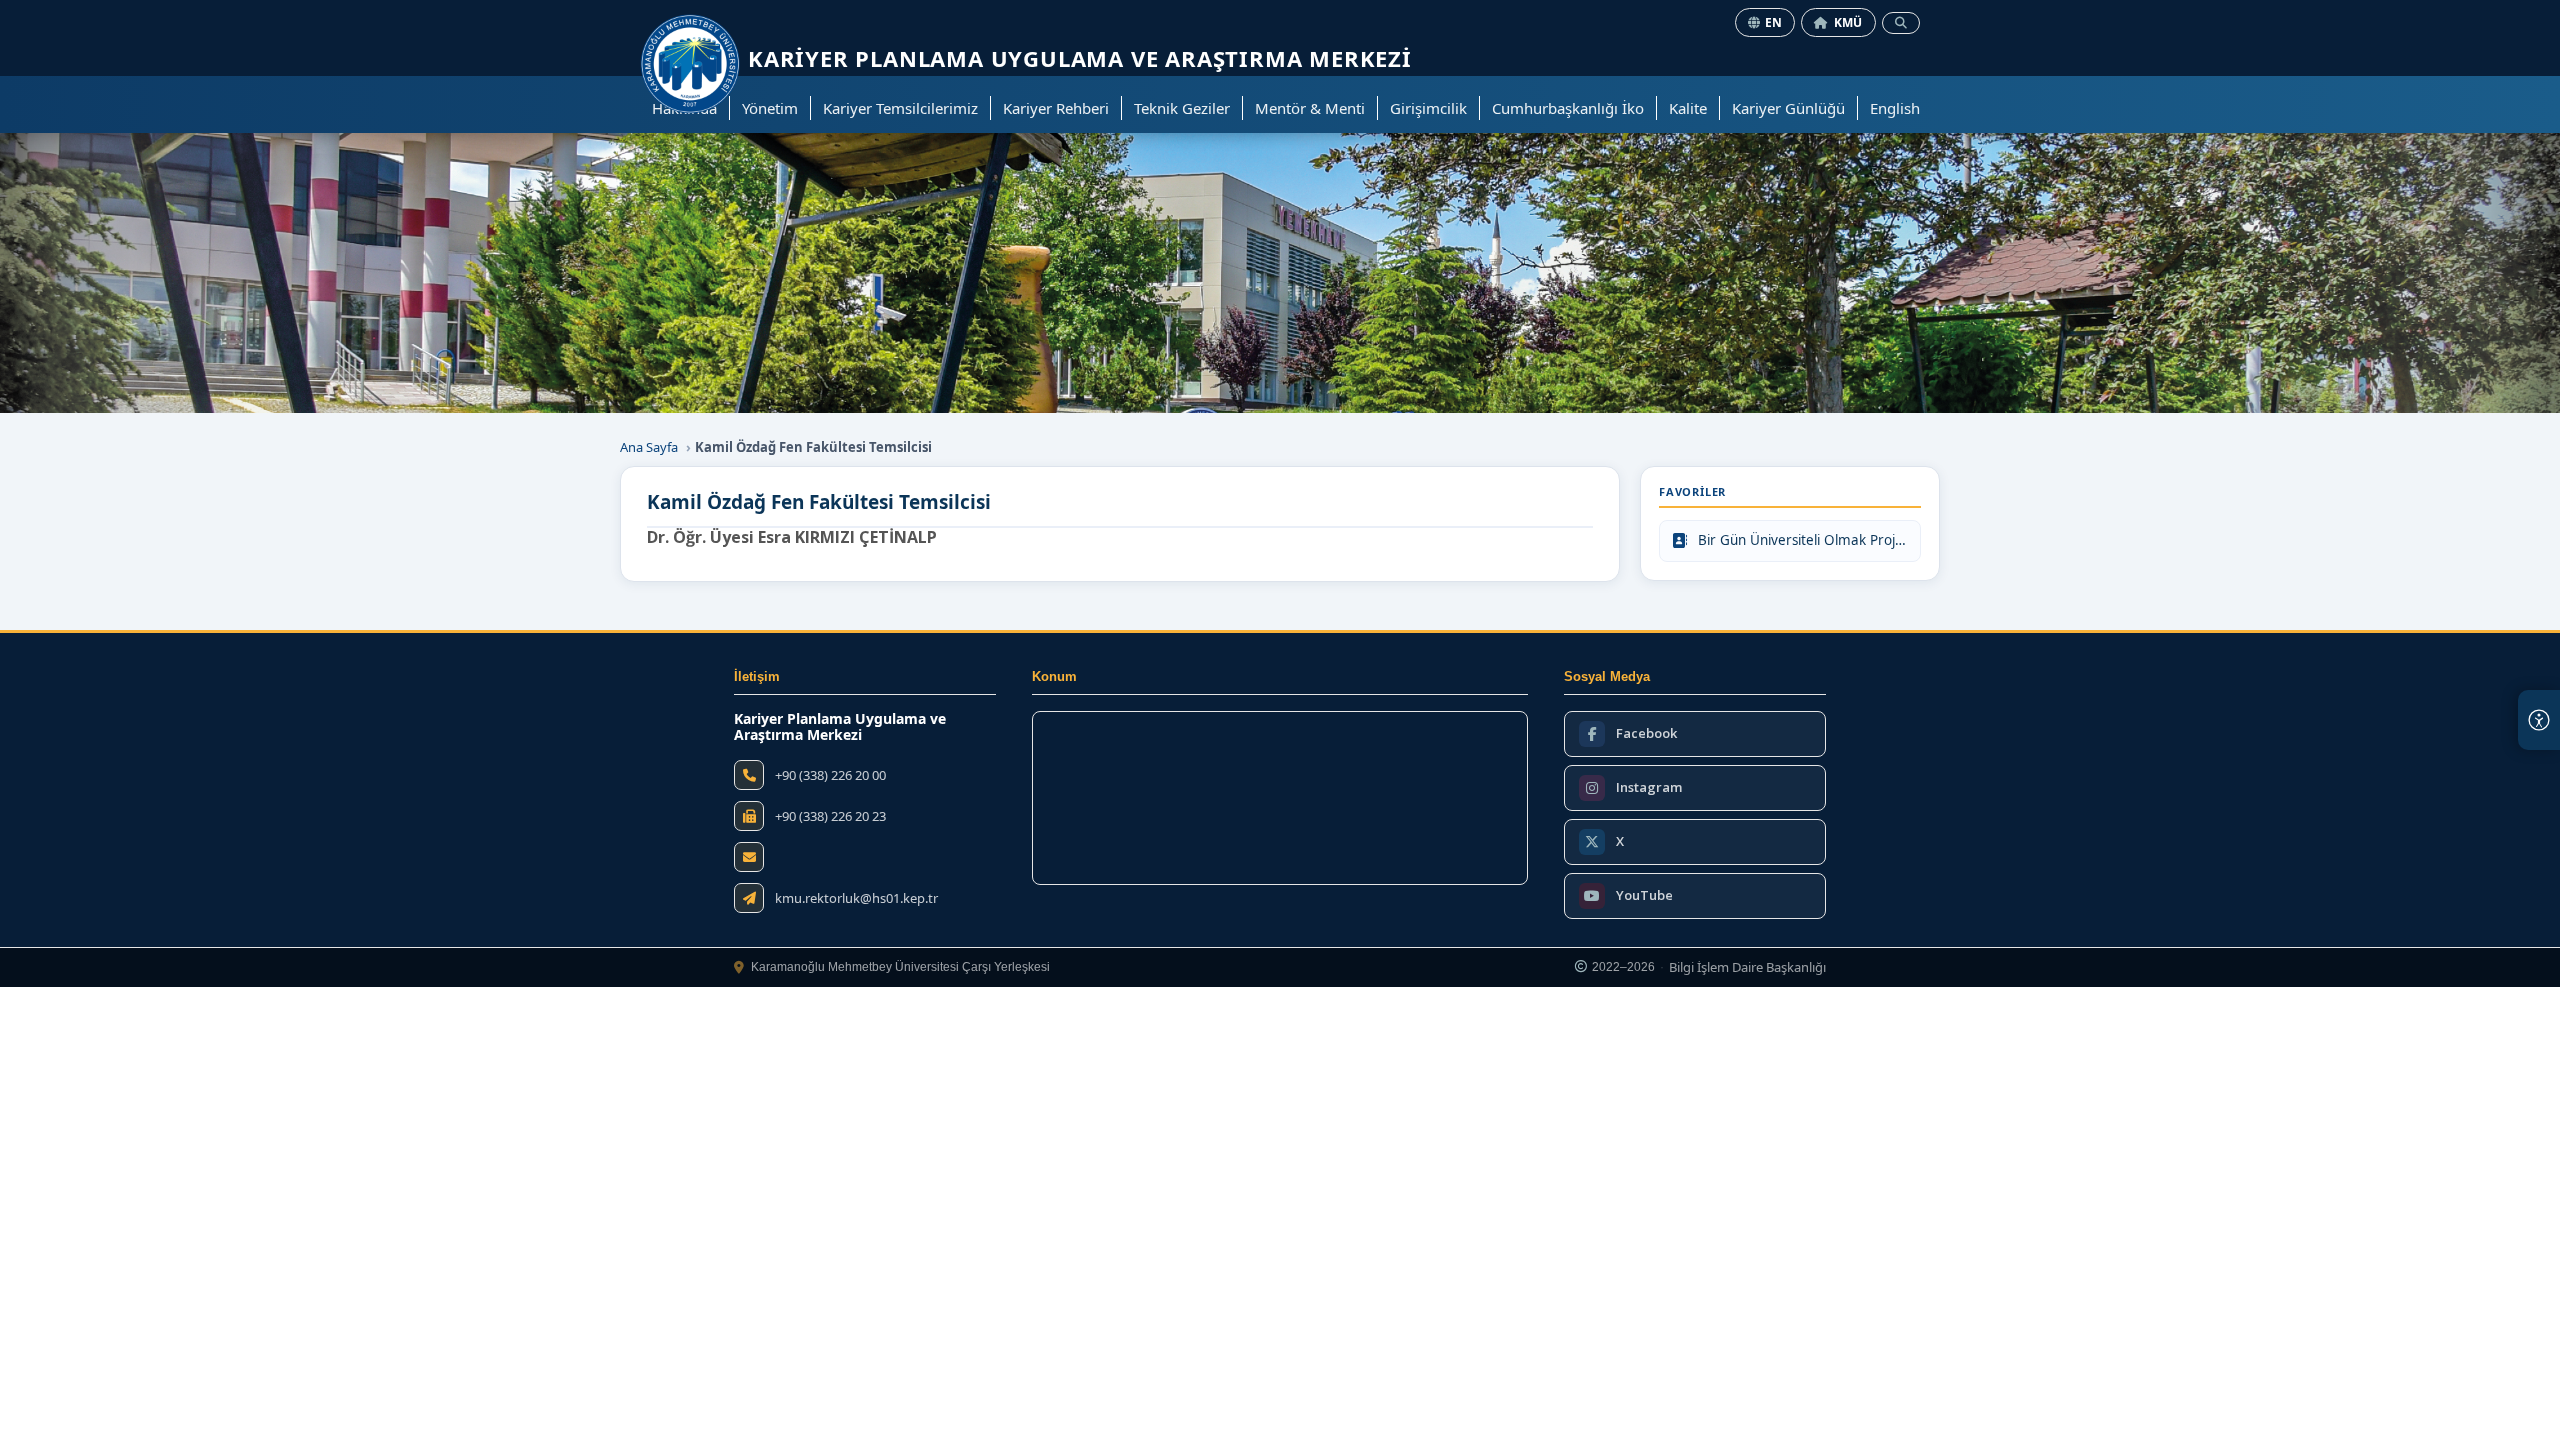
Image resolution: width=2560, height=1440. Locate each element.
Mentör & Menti (1310, 108)
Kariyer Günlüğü (1788, 108)
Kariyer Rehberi (1056, 108)
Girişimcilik (1428, 108)
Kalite (1688, 108)
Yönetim (770, 108)
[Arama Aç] (1901, 23)
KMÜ (1848, 22)
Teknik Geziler (1182, 108)
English (1895, 108)
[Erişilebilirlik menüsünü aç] (2539, 720)
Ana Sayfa (649, 447)
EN (1774, 22)
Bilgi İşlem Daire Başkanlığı (1747, 968)
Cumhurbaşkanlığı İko (1568, 108)
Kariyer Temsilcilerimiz (900, 108)
